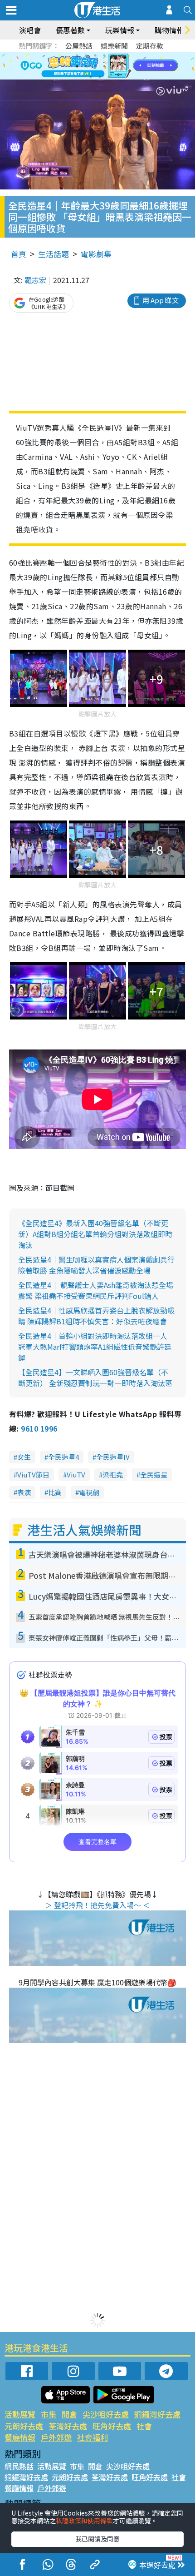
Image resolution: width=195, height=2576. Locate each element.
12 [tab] (122, 66)
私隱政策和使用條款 (84, 2521)
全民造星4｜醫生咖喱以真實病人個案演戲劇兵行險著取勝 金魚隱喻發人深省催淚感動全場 (96, 1265)
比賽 (55, 1492)
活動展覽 (20, 2414)
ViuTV (76, 1474)
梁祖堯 (113, 1474)
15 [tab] (109, 77)
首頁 (19, 254)
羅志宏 (35, 280)
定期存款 (150, 46)
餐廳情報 (20, 2437)
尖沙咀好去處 (106, 2414)
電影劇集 (96, 254)
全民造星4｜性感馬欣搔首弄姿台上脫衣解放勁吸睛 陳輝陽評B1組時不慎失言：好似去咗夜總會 (96, 1316)
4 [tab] (104, 55)
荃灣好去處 (68, 2426)
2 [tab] (86, 55)
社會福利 (93, 2437)
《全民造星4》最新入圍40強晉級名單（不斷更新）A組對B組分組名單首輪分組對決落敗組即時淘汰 (95, 1234)
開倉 (69, 2414)
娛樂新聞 (114, 46)
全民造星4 (63, 1457)
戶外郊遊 (56, 2437)
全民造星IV (113, 1457)
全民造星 (154, 1474)
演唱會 (30, 30)
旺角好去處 (112, 2426)
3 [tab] (95, 55)
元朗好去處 (24, 2426)
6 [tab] (122, 55)
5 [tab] (113, 55)
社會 (144, 2426)
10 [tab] (104, 66)
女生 (24, 1457)
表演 (24, 1492)
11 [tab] (113, 66)
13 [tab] (91, 77)
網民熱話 (19, 2466)
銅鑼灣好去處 (157, 2414)
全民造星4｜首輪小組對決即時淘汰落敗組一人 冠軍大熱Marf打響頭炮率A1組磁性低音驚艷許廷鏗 (95, 1347)
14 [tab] (100, 77)
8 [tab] (86, 66)
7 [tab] (77, 66)
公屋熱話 (79, 46)
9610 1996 (39, 1428)
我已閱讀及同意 (97, 2539)
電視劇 (89, 1492)
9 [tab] (95, 66)
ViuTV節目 (33, 1474)
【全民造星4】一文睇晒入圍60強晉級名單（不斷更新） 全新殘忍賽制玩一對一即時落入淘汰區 (95, 1378)
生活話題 (54, 254)
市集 (49, 2414)
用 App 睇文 (161, 300)
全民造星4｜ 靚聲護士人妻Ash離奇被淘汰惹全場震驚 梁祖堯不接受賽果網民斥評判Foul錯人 (96, 1290)
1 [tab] (77, 55)
